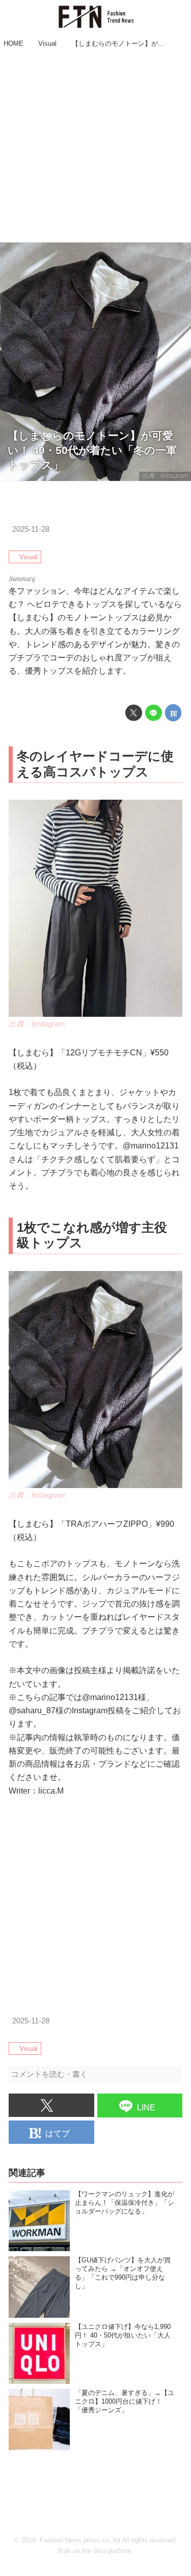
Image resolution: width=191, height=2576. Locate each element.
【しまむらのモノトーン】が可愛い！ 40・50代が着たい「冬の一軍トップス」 (92, 450)
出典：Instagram (165, 476)
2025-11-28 (31, 529)
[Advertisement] (95, 147)
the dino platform (107, 2551)
